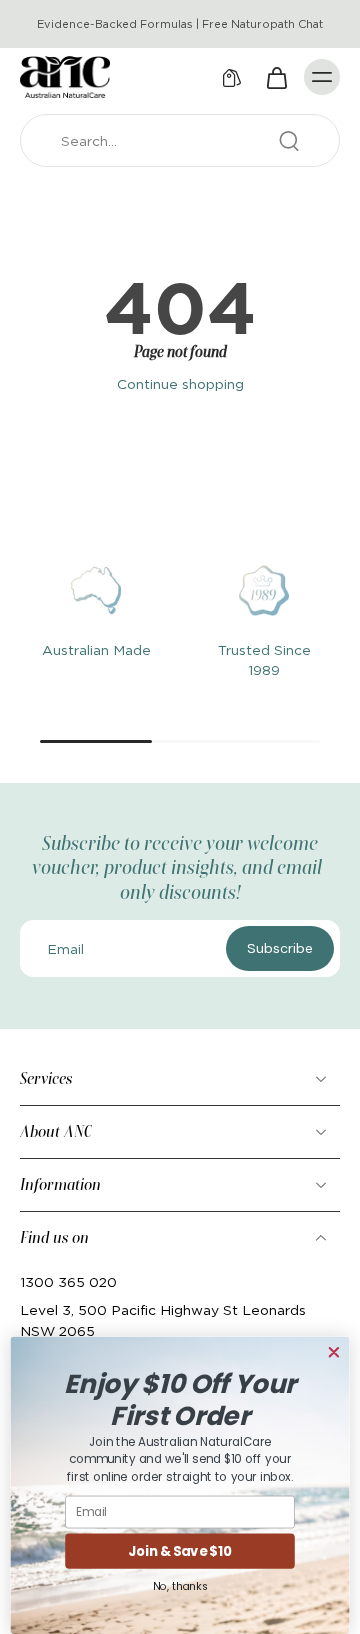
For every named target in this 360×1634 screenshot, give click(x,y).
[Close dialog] (333, 1352)
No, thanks (179, 1585)
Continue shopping (180, 383)
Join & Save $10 (179, 1551)
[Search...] (289, 141)
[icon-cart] (276, 77)
